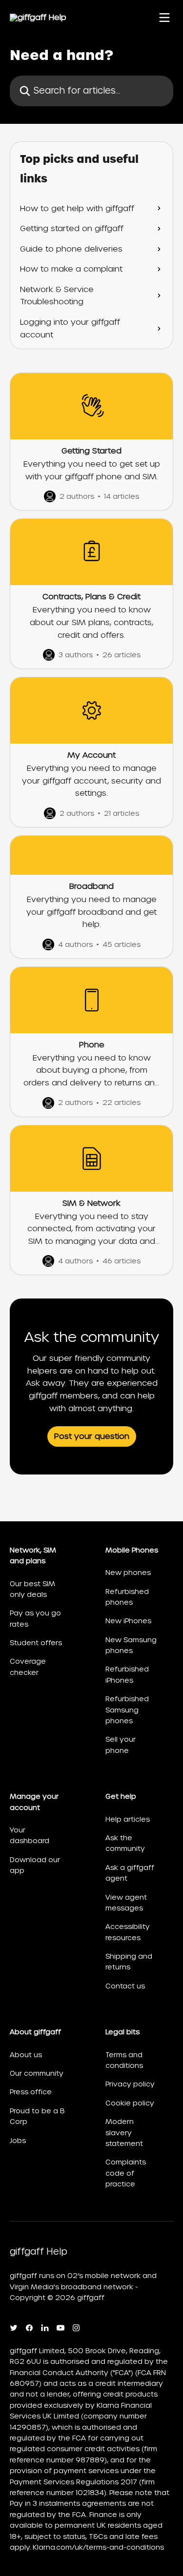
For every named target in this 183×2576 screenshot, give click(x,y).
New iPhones (128, 1621)
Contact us (125, 1986)
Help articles (128, 1819)
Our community (37, 2073)
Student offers (36, 1643)
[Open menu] (164, 18)
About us (26, 2055)
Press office (31, 2092)
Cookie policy (130, 2103)
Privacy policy (130, 2084)
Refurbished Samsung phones (127, 1710)
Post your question (92, 1436)
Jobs (18, 2141)
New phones (128, 1573)
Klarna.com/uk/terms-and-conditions (98, 2547)
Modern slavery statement (124, 2133)
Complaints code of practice (126, 2173)
